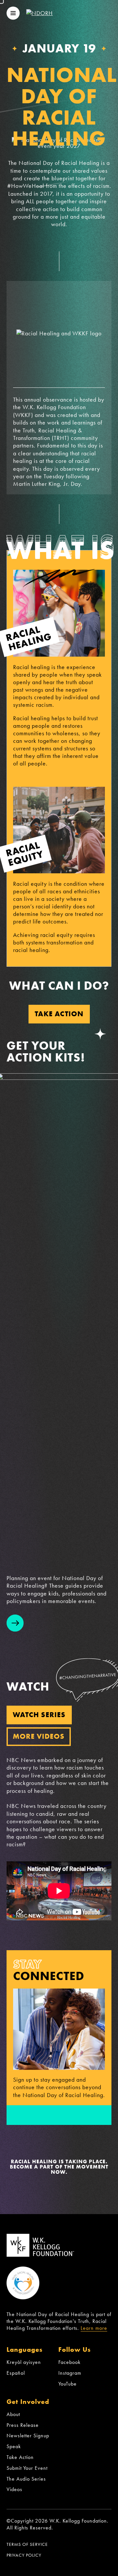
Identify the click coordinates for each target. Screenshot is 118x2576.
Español (16, 2373)
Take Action (59, 1014)
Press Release (23, 2425)
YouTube (68, 2384)
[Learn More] (15, 1623)
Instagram (70, 2373)
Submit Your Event (27, 2468)
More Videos (39, 1736)
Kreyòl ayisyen (24, 2362)
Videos (14, 2489)
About (13, 2414)
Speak (14, 2446)
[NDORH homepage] (39, 13)
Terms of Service (27, 2544)
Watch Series (39, 1715)
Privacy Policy (24, 2555)
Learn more (94, 2328)
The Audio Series (26, 2479)
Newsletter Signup (28, 2436)
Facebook (69, 2362)
